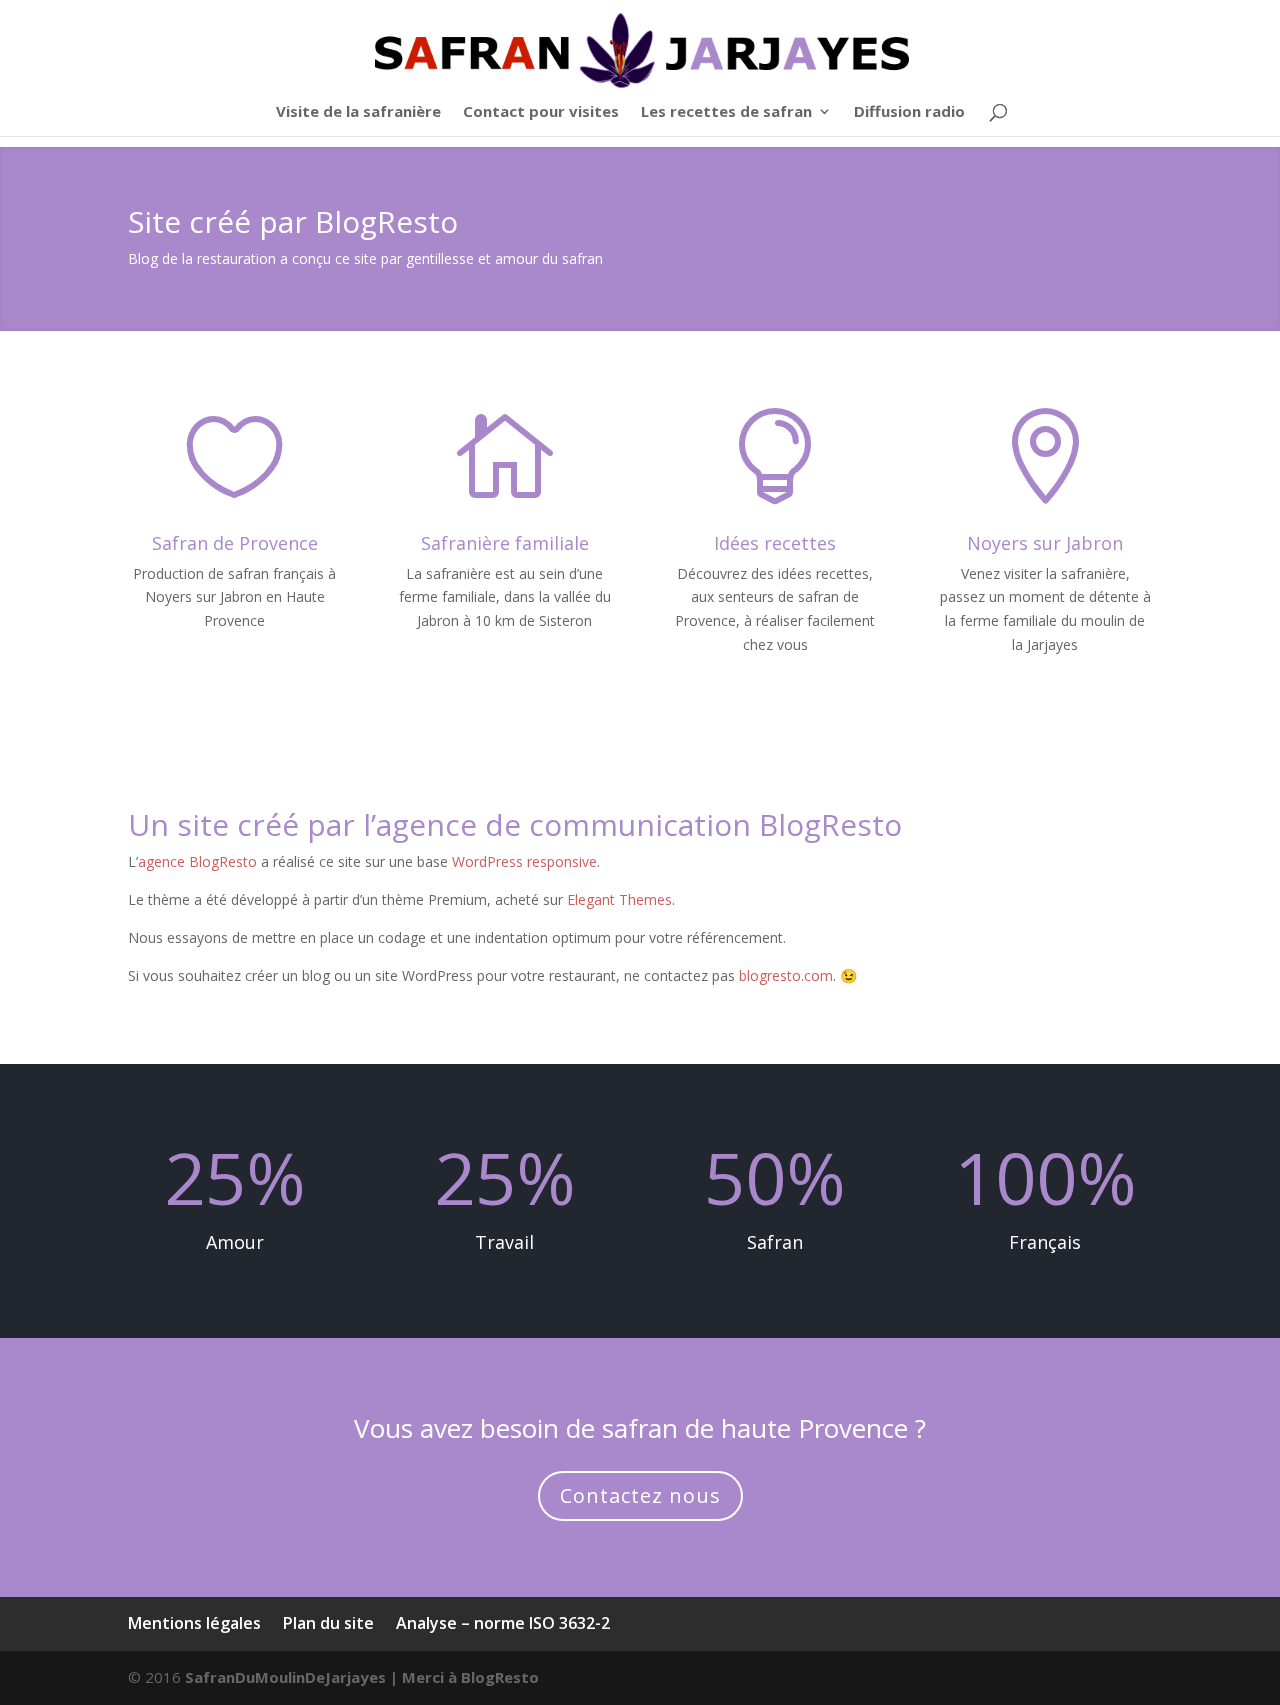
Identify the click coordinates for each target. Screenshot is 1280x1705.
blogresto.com (786, 975)
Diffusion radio (909, 112)
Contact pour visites (541, 112)
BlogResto (500, 1677)
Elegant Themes (619, 899)
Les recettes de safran (726, 112)
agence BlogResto (197, 861)
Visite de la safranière (358, 112)
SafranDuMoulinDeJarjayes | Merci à (323, 1677)
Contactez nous (640, 1495)
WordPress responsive (524, 861)
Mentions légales (194, 1623)
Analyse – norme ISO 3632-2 (503, 1623)
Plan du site (328, 1623)
